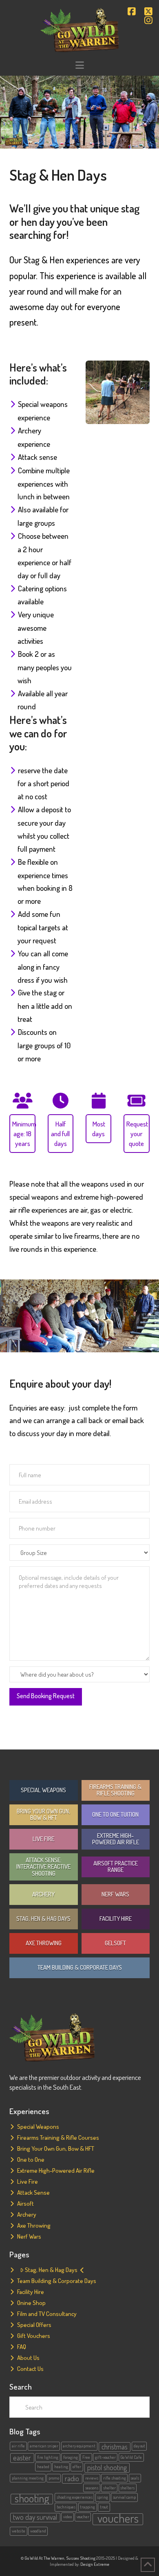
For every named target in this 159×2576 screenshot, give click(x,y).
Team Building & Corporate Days (80, 1967)
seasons (92, 2488)
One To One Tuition (115, 1814)
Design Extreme (95, 2564)
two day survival (35, 2517)
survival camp (124, 2497)
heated (43, 2467)
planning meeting (28, 2478)
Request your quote (137, 1133)
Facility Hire (116, 1919)
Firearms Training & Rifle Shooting (115, 1790)
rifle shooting (115, 2478)
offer (77, 2467)
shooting (32, 2499)
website (19, 2531)
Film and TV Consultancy (47, 2314)
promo (54, 2478)
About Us (28, 2358)
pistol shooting (107, 2467)
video (67, 2517)
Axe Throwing (44, 1943)
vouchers (118, 2519)
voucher (83, 2517)
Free (86, 2457)
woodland (38, 2531)
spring (103, 2497)
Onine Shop (31, 2303)
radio (72, 2478)
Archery (43, 1894)
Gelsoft (115, 1943)
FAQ (22, 2347)
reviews (92, 2478)
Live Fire (43, 1839)
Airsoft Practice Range (116, 1867)
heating (61, 2467)
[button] (79, 65)
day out (139, 2446)
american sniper (44, 2446)
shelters (127, 2488)
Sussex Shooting (81, 2558)
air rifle (18, 2446)
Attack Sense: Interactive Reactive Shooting (43, 1867)
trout (104, 2507)
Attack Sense (33, 2192)
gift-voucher (105, 2457)
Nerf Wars (115, 1894)
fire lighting (48, 2457)
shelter (109, 2488)
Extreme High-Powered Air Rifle (116, 1839)
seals (135, 2478)
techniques (66, 2507)
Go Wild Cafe (131, 2457)
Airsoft (25, 2203)
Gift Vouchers (34, 2336)
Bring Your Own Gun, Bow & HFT (43, 1815)
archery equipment (79, 2446)
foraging (71, 2457)
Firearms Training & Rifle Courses (58, 2138)
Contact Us (30, 2369)
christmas (115, 2447)
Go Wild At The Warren (44, 2558)
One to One (31, 2159)
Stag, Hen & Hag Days (43, 1919)
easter (22, 2458)
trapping (87, 2507)
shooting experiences (75, 2497)
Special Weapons (43, 1790)
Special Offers (34, 2325)
